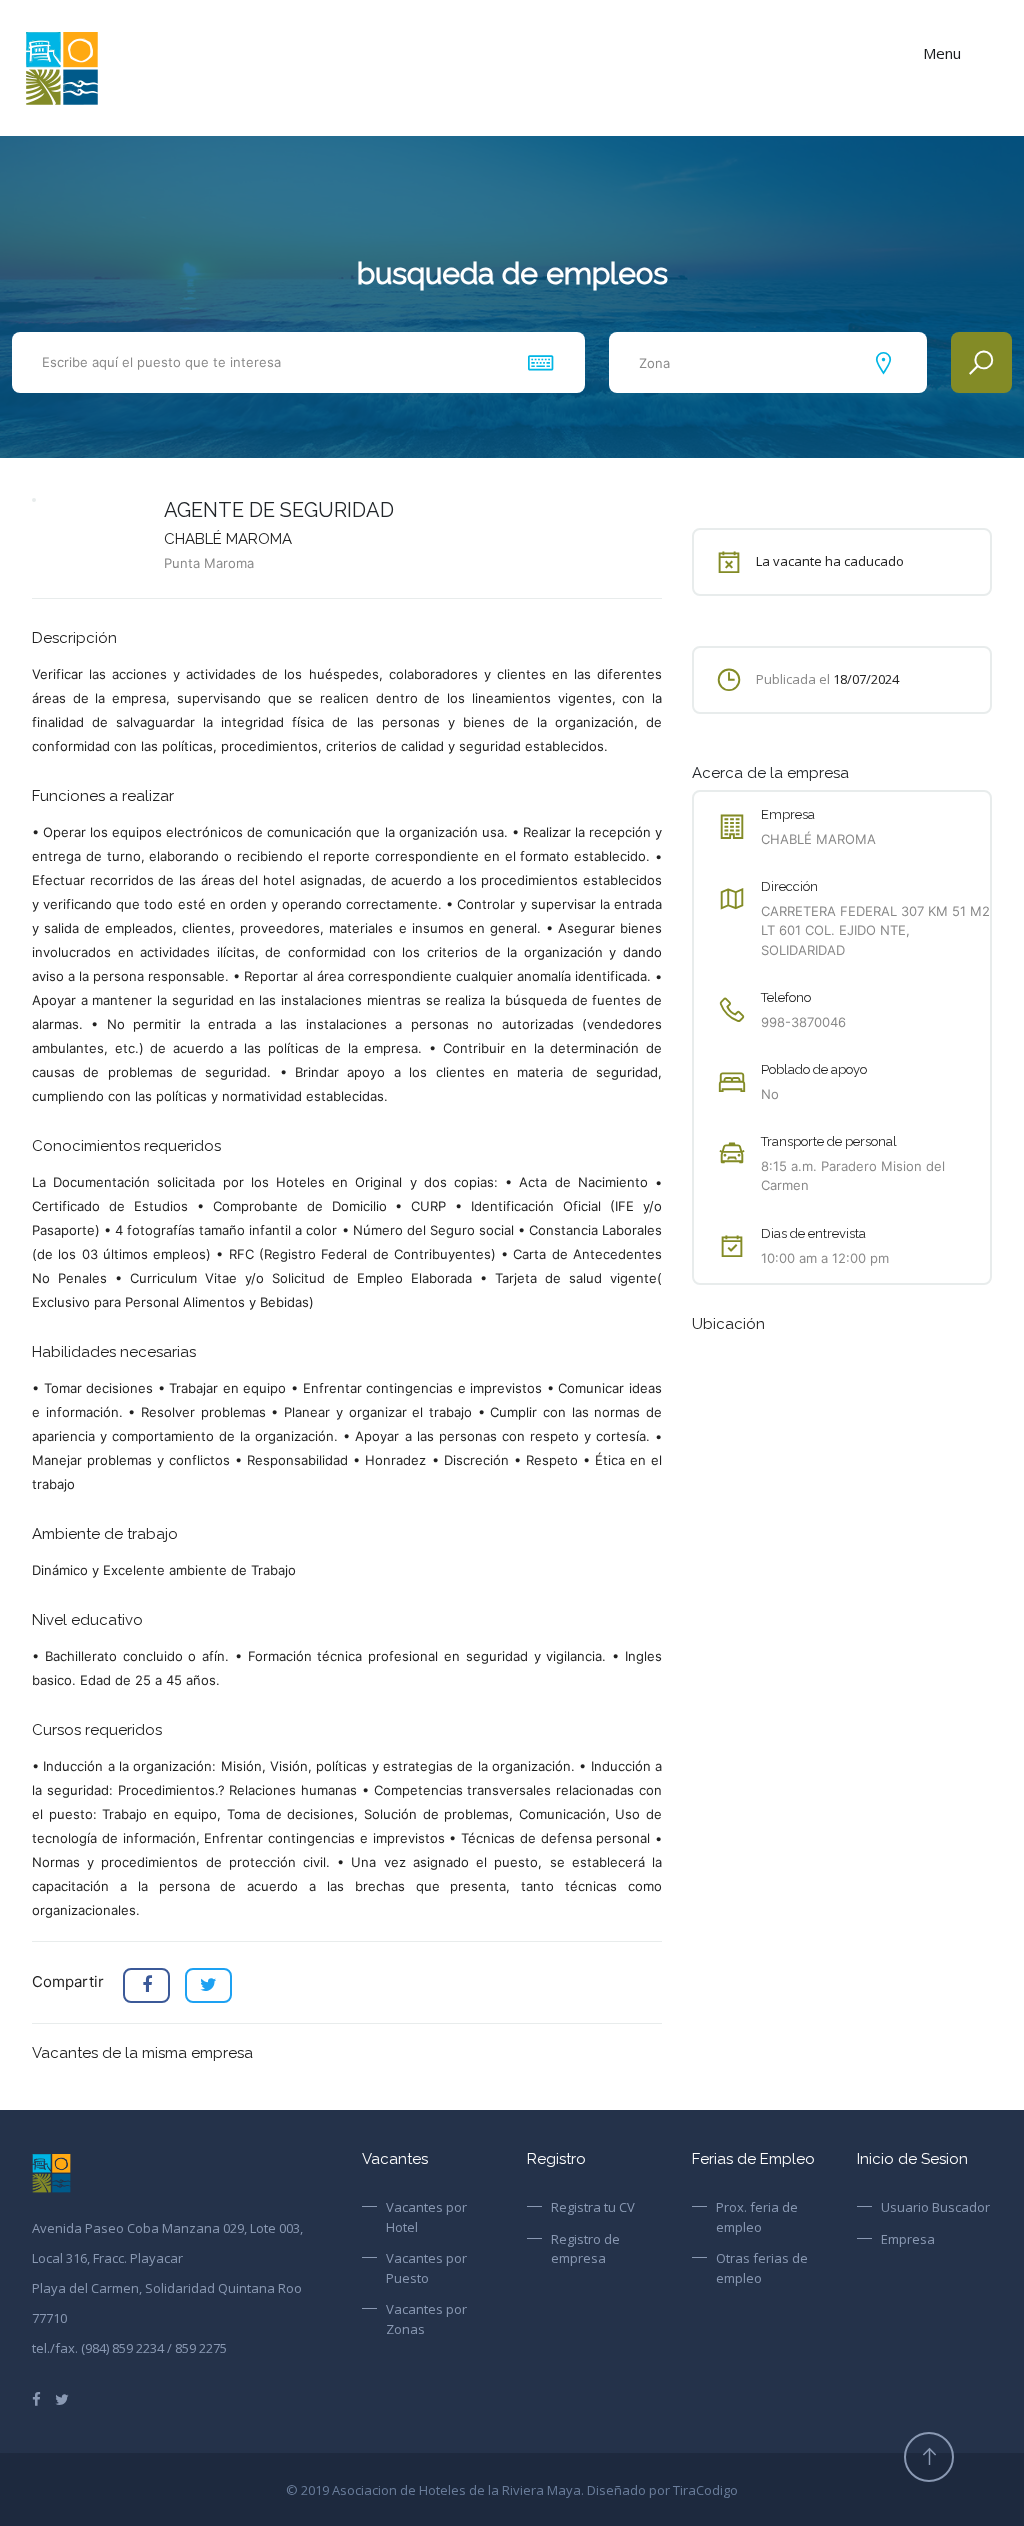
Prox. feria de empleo (757, 2217)
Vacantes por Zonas (426, 2319)
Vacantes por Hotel (426, 2217)
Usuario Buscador (935, 2207)
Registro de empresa (585, 2249)
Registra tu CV (593, 2207)
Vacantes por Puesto (426, 2268)
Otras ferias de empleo (762, 2268)
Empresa (908, 2239)
